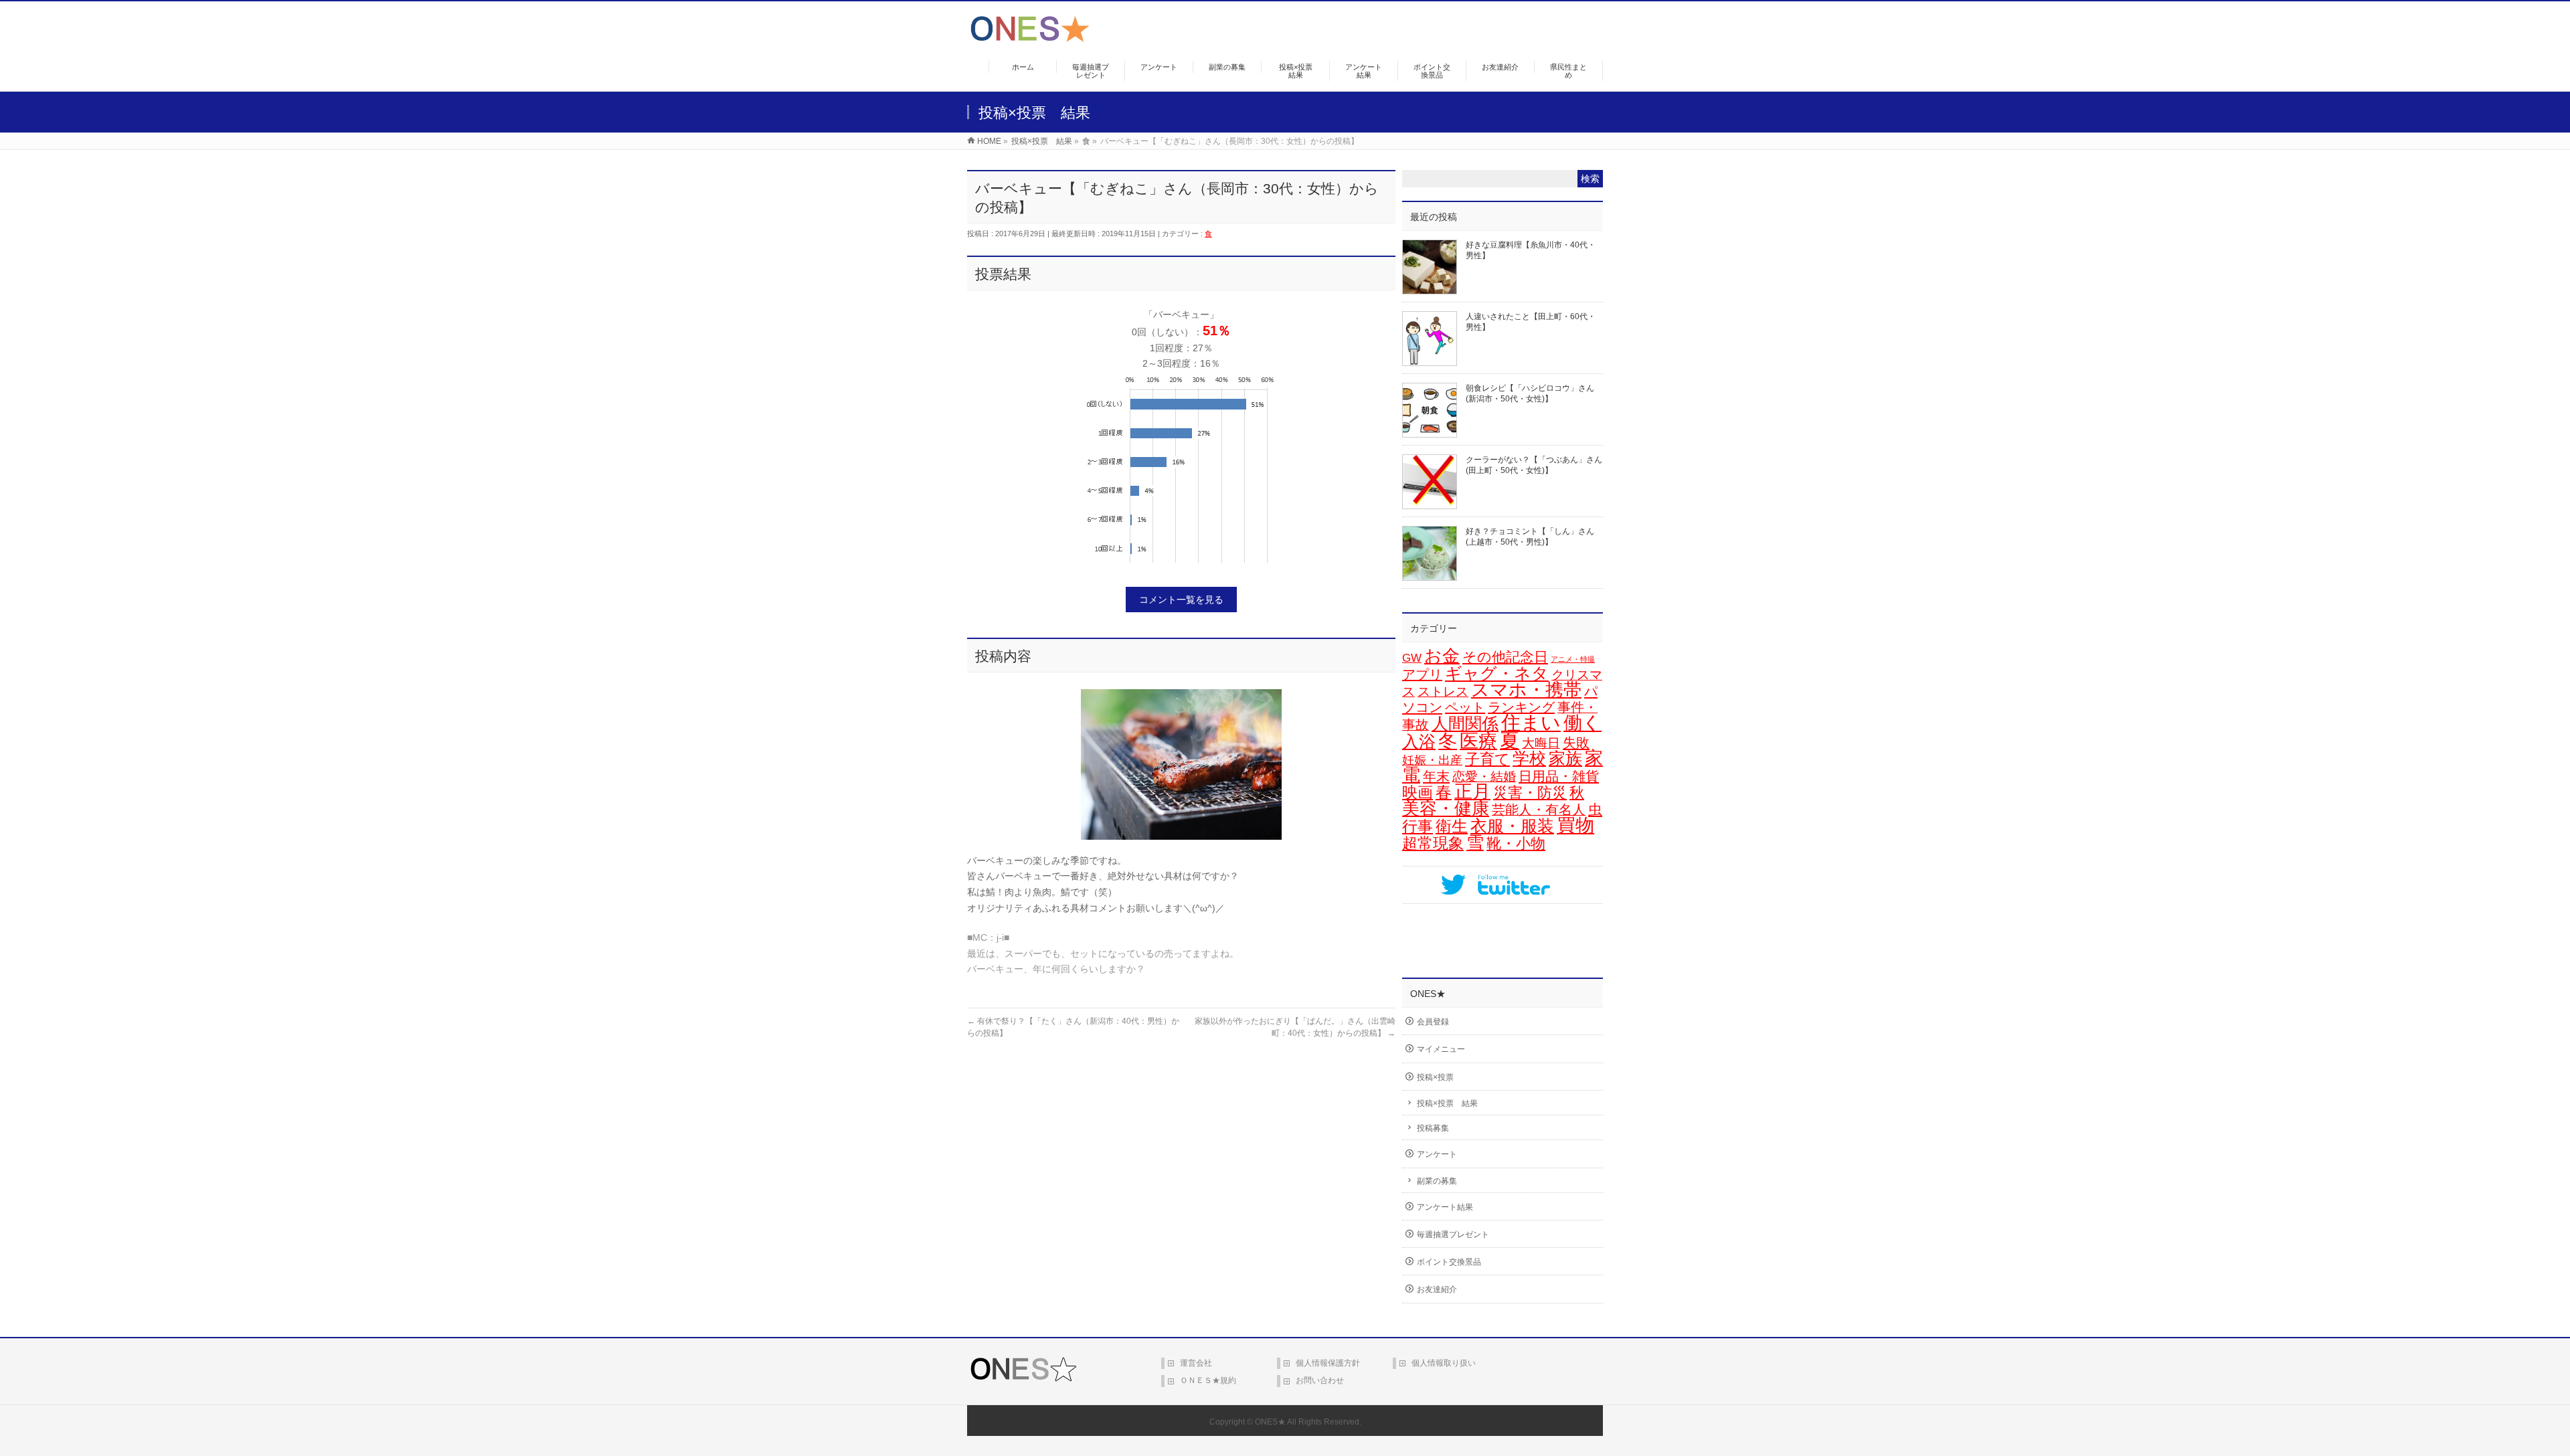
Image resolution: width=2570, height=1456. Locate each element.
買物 (1575, 825)
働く (1582, 723)
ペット (1465, 707)
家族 (1565, 758)
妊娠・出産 (1432, 760)
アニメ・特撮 (1573, 659)
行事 (1418, 826)
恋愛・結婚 (1484, 777)
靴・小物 (1516, 843)
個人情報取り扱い (1444, 1363)
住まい (1531, 723)
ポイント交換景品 (1449, 1262)
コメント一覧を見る (1181, 600)
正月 (1472, 792)
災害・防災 (1530, 793)
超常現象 (1433, 843)
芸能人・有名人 (1539, 810)
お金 (1442, 656)
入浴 (1419, 742)
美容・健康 (1446, 808)
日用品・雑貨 (1559, 776)
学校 (1529, 758)
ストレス (1443, 692)
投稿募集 (1433, 1128)
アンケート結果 (1445, 1207)
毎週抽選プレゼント (1453, 1235)
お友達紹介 (1437, 1289)
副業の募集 (1437, 1181)
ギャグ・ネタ (1497, 673)
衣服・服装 (1512, 826)
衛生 (1452, 826)
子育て (1487, 759)
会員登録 (1433, 1022)
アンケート (1437, 1154)
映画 (1418, 793)
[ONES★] (1030, 37)
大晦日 (1541, 743)
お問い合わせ (1320, 1380)
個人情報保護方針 (1328, 1363)
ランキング (1521, 707)
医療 (1478, 741)
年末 (1436, 776)
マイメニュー (1441, 1049)
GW (1412, 658)
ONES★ (1270, 1422)
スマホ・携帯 (1526, 690)
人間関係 (1465, 723)
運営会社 (1196, 1363)
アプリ (1422, 674)
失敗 (1576, 742)
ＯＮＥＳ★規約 (1208, 1380)
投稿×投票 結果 (1447, 1103)
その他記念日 (1505, 657)
